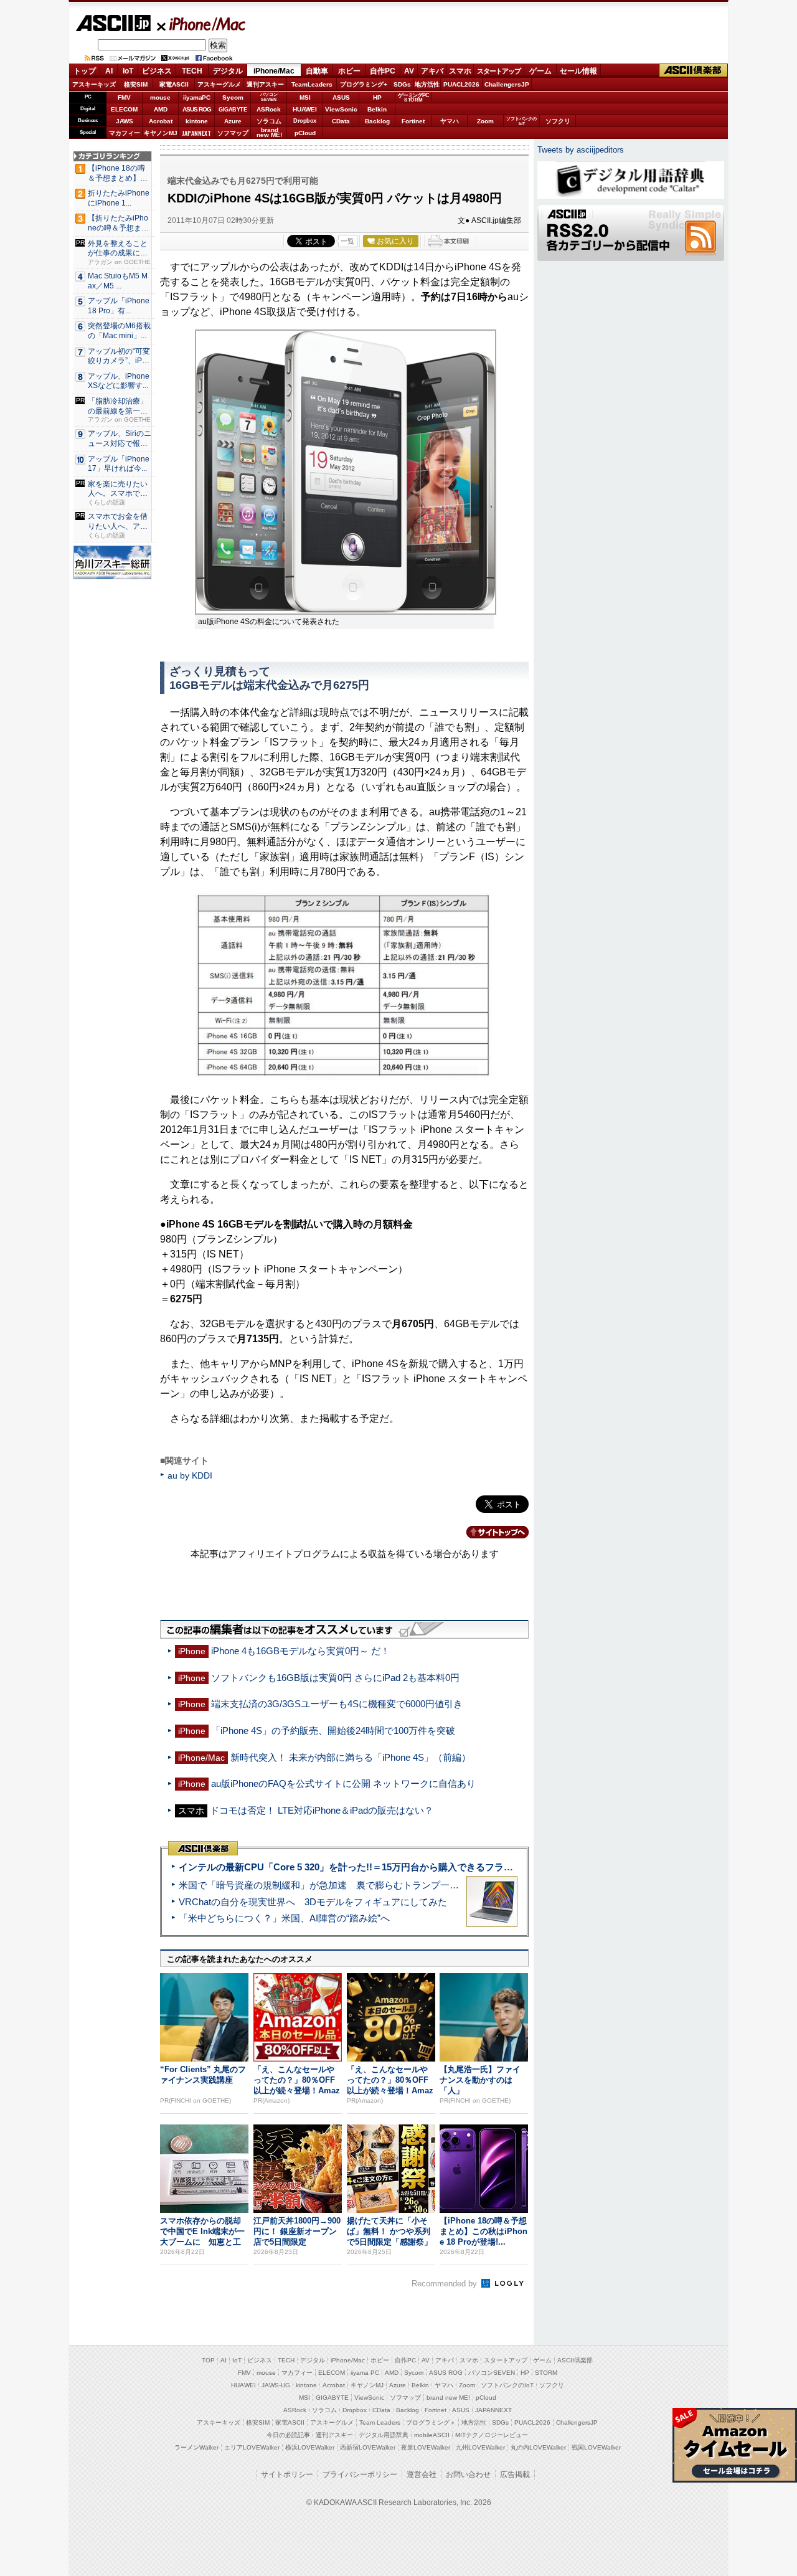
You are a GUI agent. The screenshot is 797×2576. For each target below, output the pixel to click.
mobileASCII (432, 2435)
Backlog (377, 121)
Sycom (233, 97)
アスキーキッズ (94, 84)
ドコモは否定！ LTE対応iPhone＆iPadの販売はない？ (322, 1810)
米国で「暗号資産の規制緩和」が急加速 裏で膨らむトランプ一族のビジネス (342, 1885)
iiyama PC (365, 2373)
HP (377, 97)
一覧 (347, 241)
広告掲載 (515, 2474)
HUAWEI (305, 109)
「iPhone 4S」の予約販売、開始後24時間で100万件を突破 (333, 1731)
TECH (192, 71)
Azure (233, 121)
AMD (161, 109)
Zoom (485, 121)
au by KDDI (190, 1475)
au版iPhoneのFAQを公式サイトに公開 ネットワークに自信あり (343, 1783)
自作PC (383, 71)
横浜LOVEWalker (310, 2447)
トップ (85, 71)
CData (341, 121)
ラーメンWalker (196, 2447)
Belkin (377, 109)
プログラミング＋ (431, 2422)
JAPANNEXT (196, 133)
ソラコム (269, 121)
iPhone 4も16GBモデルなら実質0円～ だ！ (300, 1651)
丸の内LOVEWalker (538, 2447)
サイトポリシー (287, 2474)
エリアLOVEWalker (252, 2447)
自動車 (317, 71)
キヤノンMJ (161, 133)
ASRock (269, 109)
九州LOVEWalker (480, 2447)
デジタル (228, 71)
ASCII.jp (113, 23)
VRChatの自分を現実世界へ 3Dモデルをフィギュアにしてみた (313, 1902)
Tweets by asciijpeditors (581, 150)
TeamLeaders (312, 84)
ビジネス (157, 71)
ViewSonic (341, 109)
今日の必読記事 (288, 2435)
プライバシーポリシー (360, 2474)
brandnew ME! (269, 133)
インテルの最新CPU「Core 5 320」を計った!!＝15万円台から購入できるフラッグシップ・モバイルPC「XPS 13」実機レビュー (447, 1867)
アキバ (432, 71)
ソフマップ (233, 133)
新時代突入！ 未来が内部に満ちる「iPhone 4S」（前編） (351, 1757)
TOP (208, 2360)
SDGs (402, 84)
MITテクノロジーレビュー (492, 2435)
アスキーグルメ (219, 84)
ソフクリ (558, 121)
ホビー (349, 71)
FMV (124, 97)
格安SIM (136, 84)
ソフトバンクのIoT (521, 121)
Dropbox (305, 121)
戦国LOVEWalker (596, 2447)
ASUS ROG (197, 109)
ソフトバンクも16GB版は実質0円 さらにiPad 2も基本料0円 (335, 1678)
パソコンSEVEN (269, 97)
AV (409, 71)
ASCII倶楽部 (694, 71)
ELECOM (124, 109)
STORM (546, 2373)
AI (109, 71)
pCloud (305, 133)
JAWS (125, 121)
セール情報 (578, 71)
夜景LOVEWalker (426, 2447)
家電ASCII (174, 84)
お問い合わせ (468, 2474)
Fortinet (413, 121)
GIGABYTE (233, 110)
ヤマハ (450, 121)
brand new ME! (448, 2398)
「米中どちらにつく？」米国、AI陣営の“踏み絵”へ (284, 1918)
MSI (305, 97)
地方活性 (427, 84)
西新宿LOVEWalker (368, 2447)
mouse (160, 97)
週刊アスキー (265, 84)
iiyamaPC (196, 97)
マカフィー (125, 133)
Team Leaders (380, 2422)
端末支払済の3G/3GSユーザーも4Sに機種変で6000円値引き (337, 1704)
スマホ (460, 71)
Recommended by (446, 2284)
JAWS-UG (276, 2385)
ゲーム (540, 71)
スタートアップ (499, 71)
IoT (128, 71)
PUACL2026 (461, 84)
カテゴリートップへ (490, 1532)
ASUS (341, 97)
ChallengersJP (507, 84)
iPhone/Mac (202, 24)
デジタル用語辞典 (384, 2435)
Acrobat (161, 121)
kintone (197, 121)
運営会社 (422, 2474)
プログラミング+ (364, 84)
